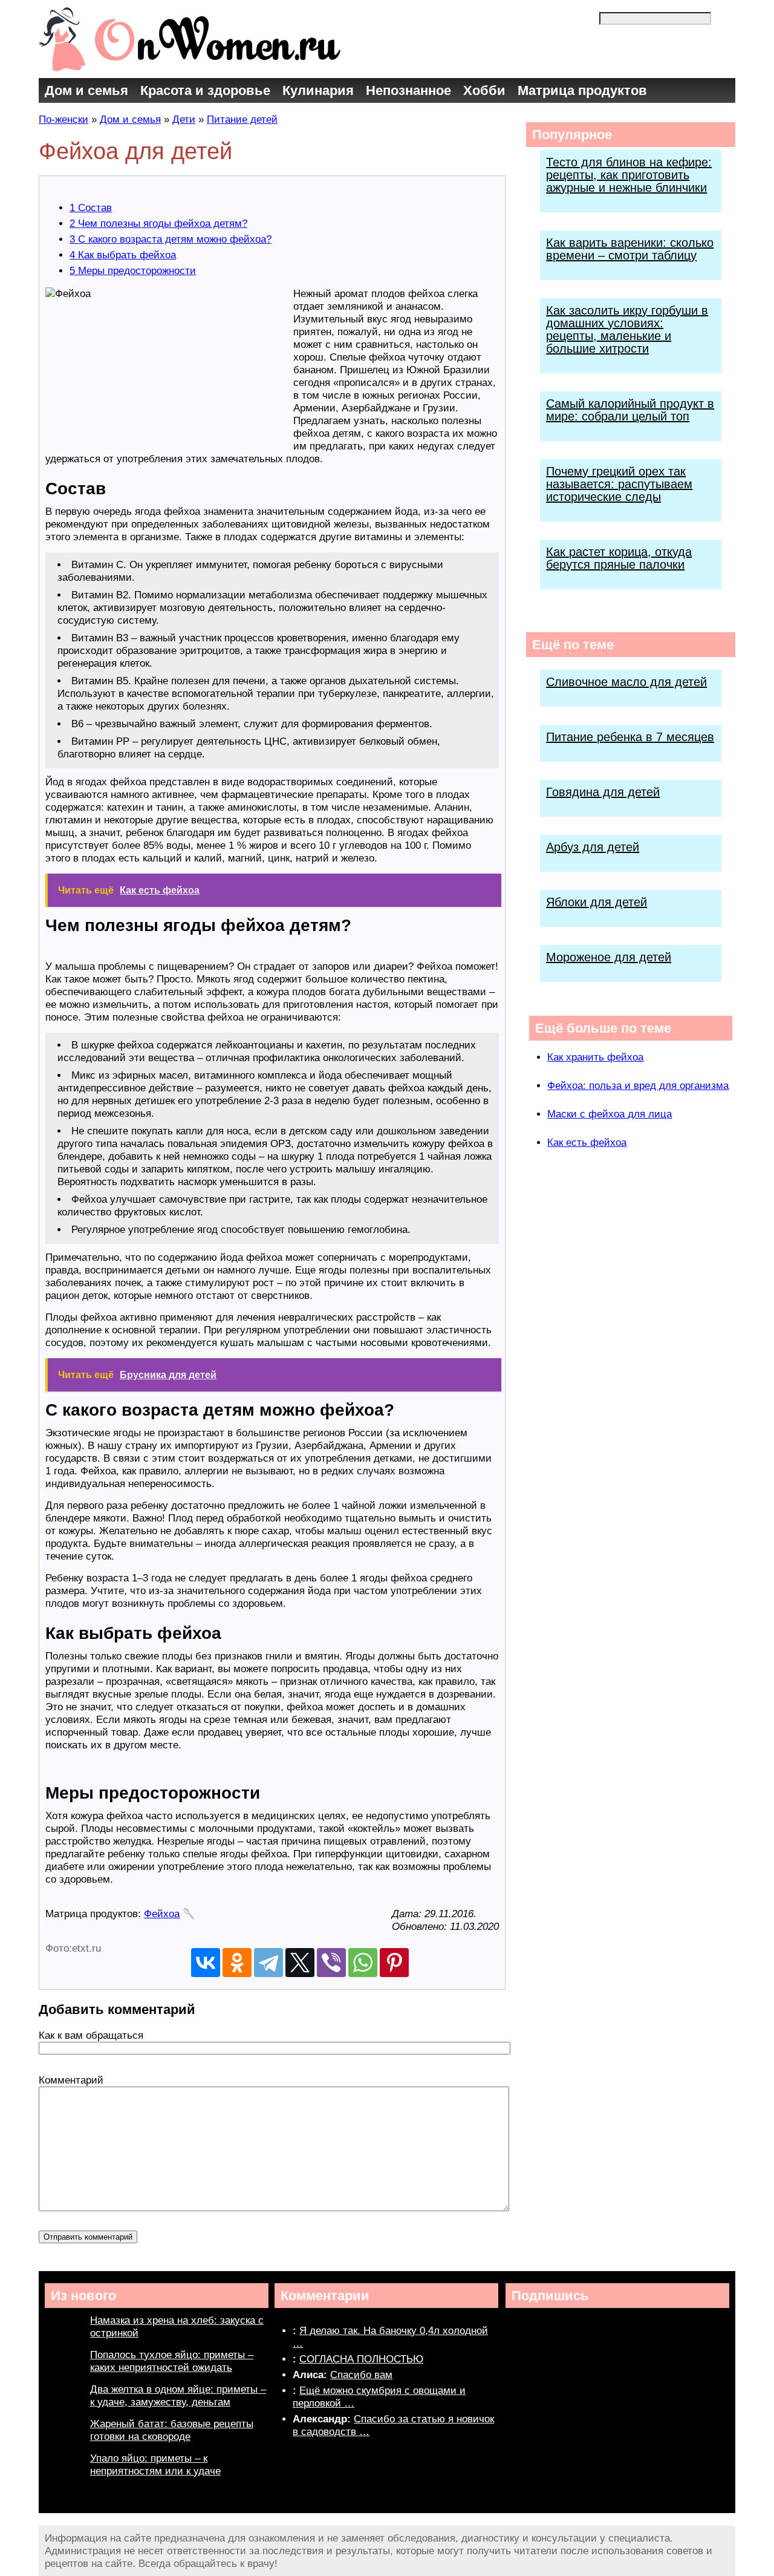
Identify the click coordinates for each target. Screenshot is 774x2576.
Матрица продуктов (582, 90)
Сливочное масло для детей (626, 682)
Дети (184, 119)
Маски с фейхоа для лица (610, 1114)
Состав (91, 208)
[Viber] (331, 1963)
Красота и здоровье (205, 90)
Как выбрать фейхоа (123, 255)
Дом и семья (86, 90)
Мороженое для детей (609, 957)
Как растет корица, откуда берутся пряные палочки (619, 558)
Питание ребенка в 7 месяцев (630, 737)
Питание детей (242, 119)
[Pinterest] (394, 1963)
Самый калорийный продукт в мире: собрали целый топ (630, 410)
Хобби (484, 90)
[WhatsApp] (363, 1963)
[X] (300, 1963)
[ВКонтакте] (206, 1963)
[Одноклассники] (237, 1963)
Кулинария (318, 90)
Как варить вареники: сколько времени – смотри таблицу (630, 249)
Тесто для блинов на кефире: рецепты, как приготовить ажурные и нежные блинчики (629, 175)
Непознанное (408, 90)
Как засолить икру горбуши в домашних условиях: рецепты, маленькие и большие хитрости (627, 329)
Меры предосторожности (133, 271)
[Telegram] (268, 1963)
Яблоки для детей (597, 902)
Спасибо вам (361, 2375)
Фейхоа (162, 1914)
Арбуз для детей (593, 847)
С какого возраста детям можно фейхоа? (171, 239)
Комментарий (71, 2080)
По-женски (63, 119)
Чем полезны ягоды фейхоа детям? (158, 224)
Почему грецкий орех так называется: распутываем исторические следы (619, 484)
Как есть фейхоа (587, 1143)
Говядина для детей (603, 792)
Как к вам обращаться (91, 2035)
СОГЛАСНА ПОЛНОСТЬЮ (361, 2359)
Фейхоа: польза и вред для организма (638, 1086)
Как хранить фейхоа (595, 1057)
